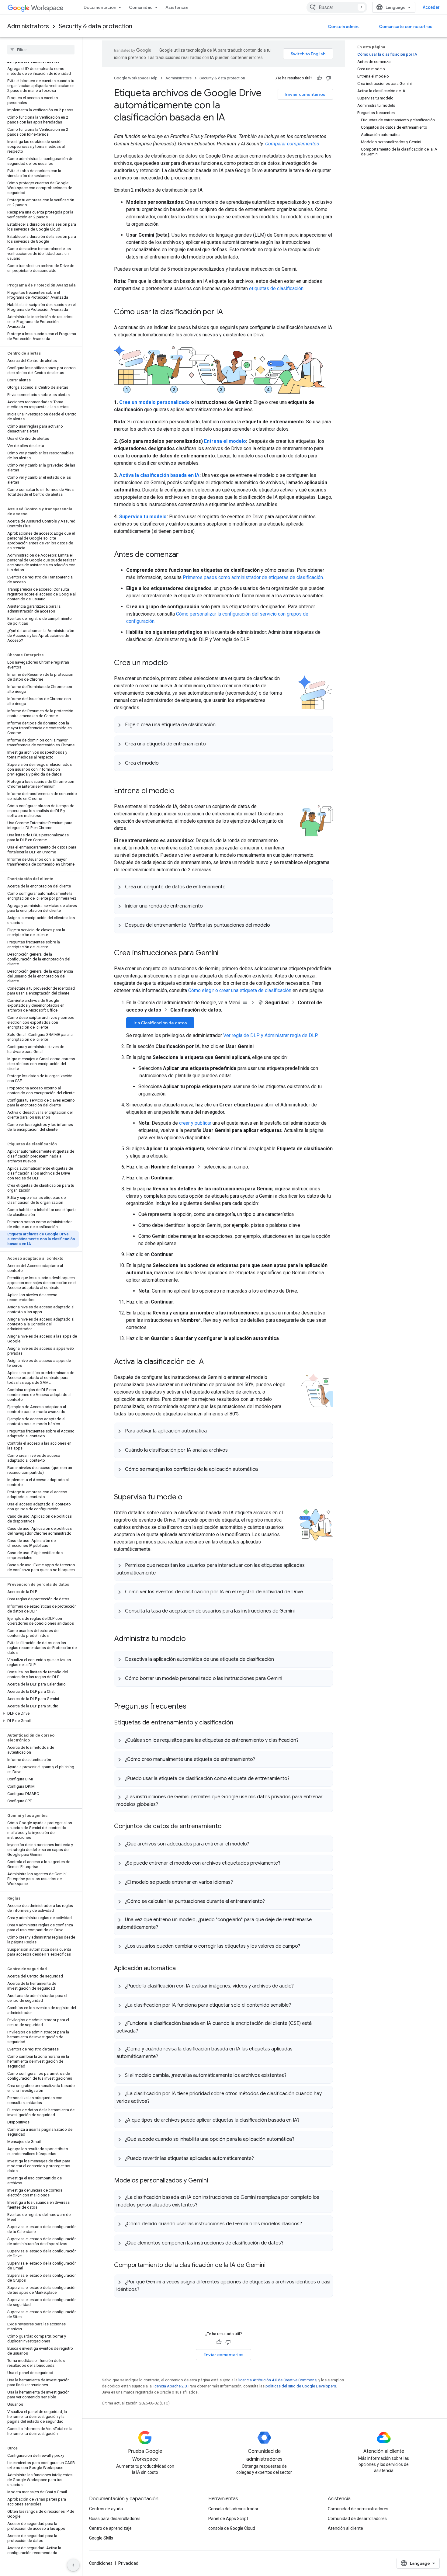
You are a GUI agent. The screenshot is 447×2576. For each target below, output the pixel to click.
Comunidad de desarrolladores (357, 2519)
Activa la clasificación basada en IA (159, 475)
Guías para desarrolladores (115, 2519)
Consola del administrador (233, 2509)
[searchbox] (41, 50)
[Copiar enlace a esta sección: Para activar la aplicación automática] (213, 1431)
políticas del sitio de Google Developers (301, 2386)
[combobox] (337, 7)
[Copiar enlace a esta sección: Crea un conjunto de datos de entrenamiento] (232, 887)
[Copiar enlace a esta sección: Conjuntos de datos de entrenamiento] (227, 1827)
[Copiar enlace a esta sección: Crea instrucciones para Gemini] (225, 953)
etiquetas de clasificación (276, 288)
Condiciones (101, 2563)
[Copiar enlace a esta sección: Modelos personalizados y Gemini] (214, 2181)
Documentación (100, 7)
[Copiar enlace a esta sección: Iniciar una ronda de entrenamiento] (209, 906)
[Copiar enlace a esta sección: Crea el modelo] (165, 763)
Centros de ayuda (106, 2509)
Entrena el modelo (225, 441)
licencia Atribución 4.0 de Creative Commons (277, 2380)
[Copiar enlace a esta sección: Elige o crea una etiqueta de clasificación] (222, 724)
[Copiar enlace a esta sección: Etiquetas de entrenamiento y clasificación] (239, 1723)
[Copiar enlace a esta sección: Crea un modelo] (174, 663)
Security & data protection (95, 26)
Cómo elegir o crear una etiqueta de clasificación (240, 990)
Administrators (28, 26)
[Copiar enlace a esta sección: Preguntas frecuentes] (192, 1707)
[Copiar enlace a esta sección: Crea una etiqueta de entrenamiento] (212, 744)
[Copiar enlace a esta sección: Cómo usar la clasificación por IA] (229, 312)
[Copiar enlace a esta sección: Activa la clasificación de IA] (210, 1362)
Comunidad (141, 7)
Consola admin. (344, 26)
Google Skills (101, 2538)
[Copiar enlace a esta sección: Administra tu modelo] (192, 1639)
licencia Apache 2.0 (170, 2386)
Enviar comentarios (305, 94)
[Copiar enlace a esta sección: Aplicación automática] (182, 1969)
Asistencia (177, 7)
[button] (40, 1713)
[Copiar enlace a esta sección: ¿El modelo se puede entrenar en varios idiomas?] (239, 1882)
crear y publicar (195, 1123)
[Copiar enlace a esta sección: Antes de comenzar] (185, 555)
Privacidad (128, 2563)
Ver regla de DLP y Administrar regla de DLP (270, 1035)
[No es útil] (328, 78)
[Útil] (319, 78)
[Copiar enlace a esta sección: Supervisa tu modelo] (189, 1498)
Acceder (431, 7)
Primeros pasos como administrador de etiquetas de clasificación (253, 577)
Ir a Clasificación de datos (160, 1023)
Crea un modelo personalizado (154, 402)
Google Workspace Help (136, 78)
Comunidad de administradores (358, 2509)
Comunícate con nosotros (406, 26)
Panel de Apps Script (228, 2519)
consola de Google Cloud (232, 2528)
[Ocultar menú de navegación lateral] (73, 2565)
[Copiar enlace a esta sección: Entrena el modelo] (181, 791)
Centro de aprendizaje (110, 2528)
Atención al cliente (345, 2528)
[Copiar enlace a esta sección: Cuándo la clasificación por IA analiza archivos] (234, 1450)
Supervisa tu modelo (143, 517)
